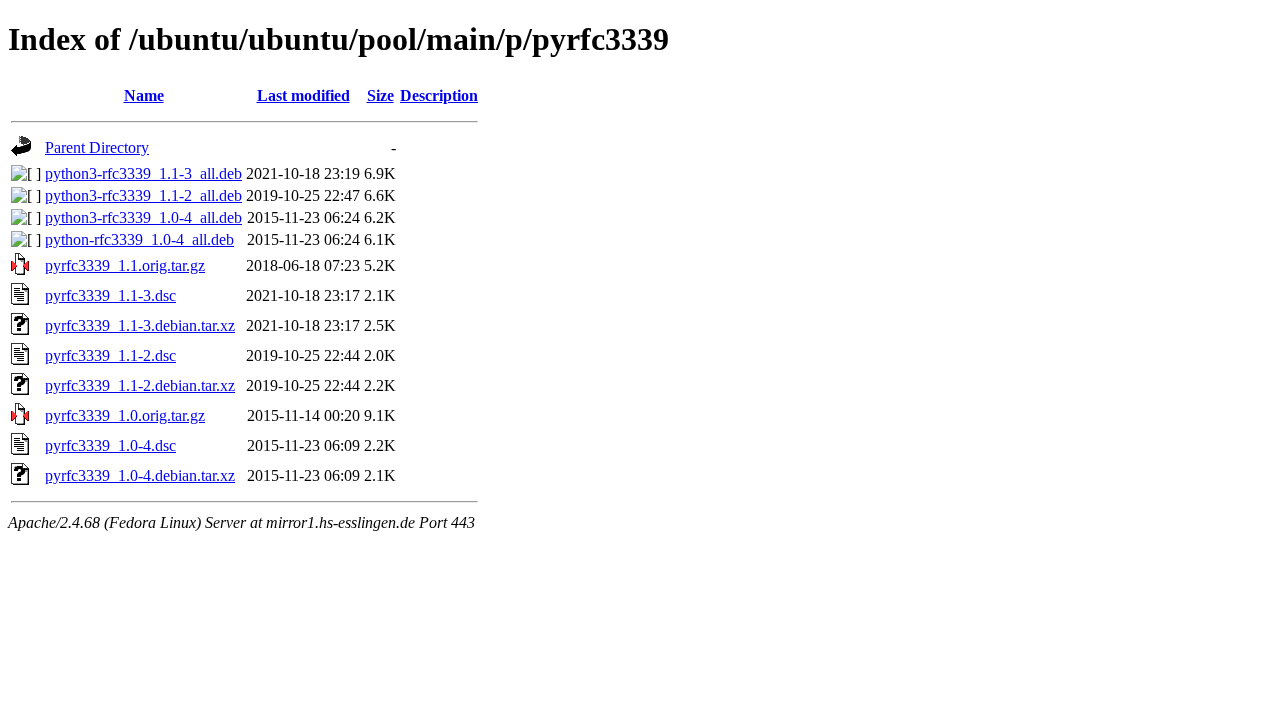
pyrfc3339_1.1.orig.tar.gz (125, 265)
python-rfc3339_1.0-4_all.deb (139, 239)
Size (380, 95)
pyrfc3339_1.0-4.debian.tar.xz (140, 475)
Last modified (303, 95)
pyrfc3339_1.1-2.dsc (110, 355)
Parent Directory (97, 147)
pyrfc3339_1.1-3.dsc (110, 295)
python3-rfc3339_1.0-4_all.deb (143, 217)
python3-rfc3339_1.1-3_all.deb (143, 173)
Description (439, 95)
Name (144, 95)
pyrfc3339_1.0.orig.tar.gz (125, 415)
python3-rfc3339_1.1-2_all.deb (143, 195)
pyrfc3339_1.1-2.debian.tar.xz (140, 385)
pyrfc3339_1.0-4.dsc (110, 445)
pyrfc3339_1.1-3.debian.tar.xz (140, 325)
